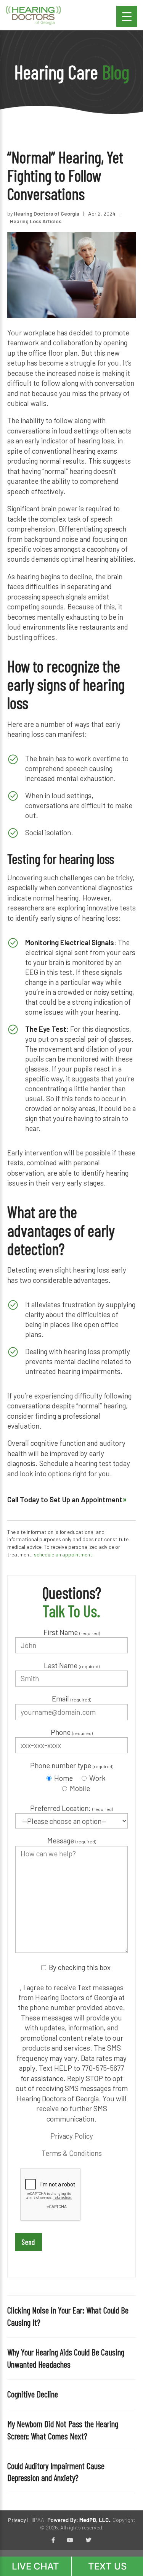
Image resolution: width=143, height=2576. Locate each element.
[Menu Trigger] (127, 16)
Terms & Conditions (72, 2153)
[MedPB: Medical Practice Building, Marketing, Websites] (79, 2520)
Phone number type (72, 1765)
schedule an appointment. (64, 1554)
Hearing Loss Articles (36, 221)
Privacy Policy (72, 2136)
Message (72, 1841)
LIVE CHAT (35, 2566)
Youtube (70, 2541)
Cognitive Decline (33, 2394)
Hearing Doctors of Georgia (47, 213)
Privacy (17, 2520)
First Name (72, 1632)
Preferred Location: (71, 1808)
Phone (72, 1732)
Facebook (53, 2541)
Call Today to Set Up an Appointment (65, 1499)
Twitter (88, 2541)
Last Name (72, 1665)
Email (71, 1699)
